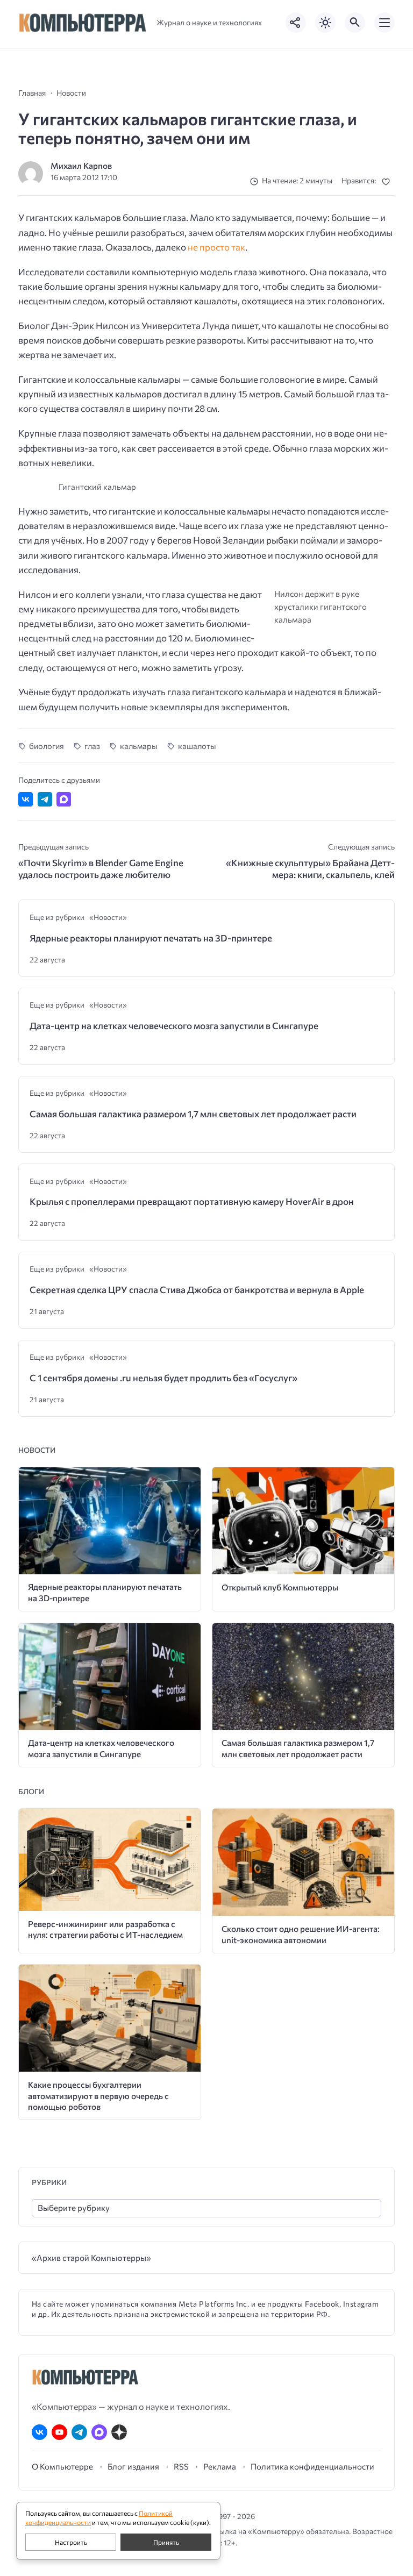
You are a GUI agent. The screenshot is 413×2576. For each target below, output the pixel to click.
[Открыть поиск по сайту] (355, 23)
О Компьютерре (62, 2466)
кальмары (139, 746)
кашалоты (197, 746)
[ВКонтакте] (40, 2432)
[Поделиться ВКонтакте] (26, 799)
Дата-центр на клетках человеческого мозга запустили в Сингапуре (174, 1026)
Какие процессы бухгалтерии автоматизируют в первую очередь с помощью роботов (98, 2095)
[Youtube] (59, 2432)
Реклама (220, 2466)
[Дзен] (119, 2432)
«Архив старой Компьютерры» (91, 2257)
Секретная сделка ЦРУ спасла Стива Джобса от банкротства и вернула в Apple (197, 1290)
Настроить (71, 2542)
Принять (166, 2542)
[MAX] (99, 2432)
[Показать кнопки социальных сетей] (296, 23)
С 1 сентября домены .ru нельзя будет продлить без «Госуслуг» (163, 1378)
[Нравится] (388, 181)
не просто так (216, 247)
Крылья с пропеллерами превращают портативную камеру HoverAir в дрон (192, 1201)
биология (47, 746)
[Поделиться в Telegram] (45, 799)
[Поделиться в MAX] (64, 799)
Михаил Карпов (81, 165)
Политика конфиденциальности (312, 2466)
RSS (181, 2466)
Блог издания (133, 2466)
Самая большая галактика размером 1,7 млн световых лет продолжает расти (193, 1114)
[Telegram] (79, 2432)
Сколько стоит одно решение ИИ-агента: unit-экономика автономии (301, 1934)
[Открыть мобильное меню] (384, 23)
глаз (92, 746)
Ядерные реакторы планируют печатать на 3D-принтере (151, 938)
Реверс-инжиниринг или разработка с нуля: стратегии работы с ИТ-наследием (105, 1929)
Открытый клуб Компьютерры (280, 1587)
